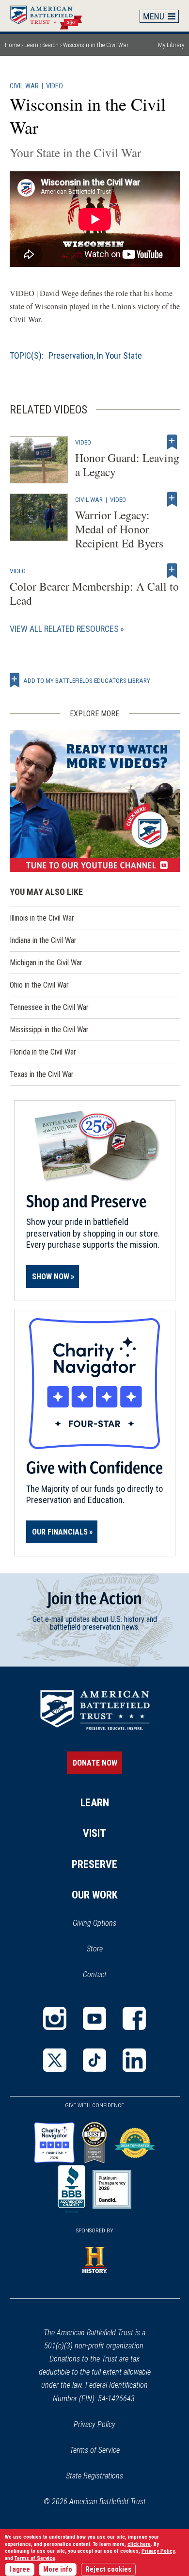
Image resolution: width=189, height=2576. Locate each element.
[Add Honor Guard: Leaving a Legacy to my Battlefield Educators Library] (172, 442)
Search (51, 45)
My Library (171, 45)
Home (51, 16)
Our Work (95, 1895)
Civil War (24, 86)
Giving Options (94, 1923)
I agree (20, 2569)
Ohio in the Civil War (39, 985)
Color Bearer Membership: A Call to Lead (94, 593)
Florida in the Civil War (43, 1052)
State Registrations (94, 2476)
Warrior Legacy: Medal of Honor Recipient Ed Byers (119, 529)
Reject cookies (108, 2569)
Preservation (71, 355)
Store (107, 1949)
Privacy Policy (94, 2424)
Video (55, 86)
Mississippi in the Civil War (49, 1030)
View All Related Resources (64, 629)
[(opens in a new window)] (95, 801)
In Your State (119, 355)
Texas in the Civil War (42, 1074)
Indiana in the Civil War (43, 940)
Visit (94, 1833)
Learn (31, 45)
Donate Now (95, 1763)
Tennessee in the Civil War (49, 1007)
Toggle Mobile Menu (159, 16)
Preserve (94, 1864)
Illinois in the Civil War (42, 918)
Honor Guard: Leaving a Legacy (127, 465)
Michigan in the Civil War (46, 963)
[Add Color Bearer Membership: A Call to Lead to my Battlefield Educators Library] (172, 571)
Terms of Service (95, 2450)
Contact (95, 1974)
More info (58, 2569)
